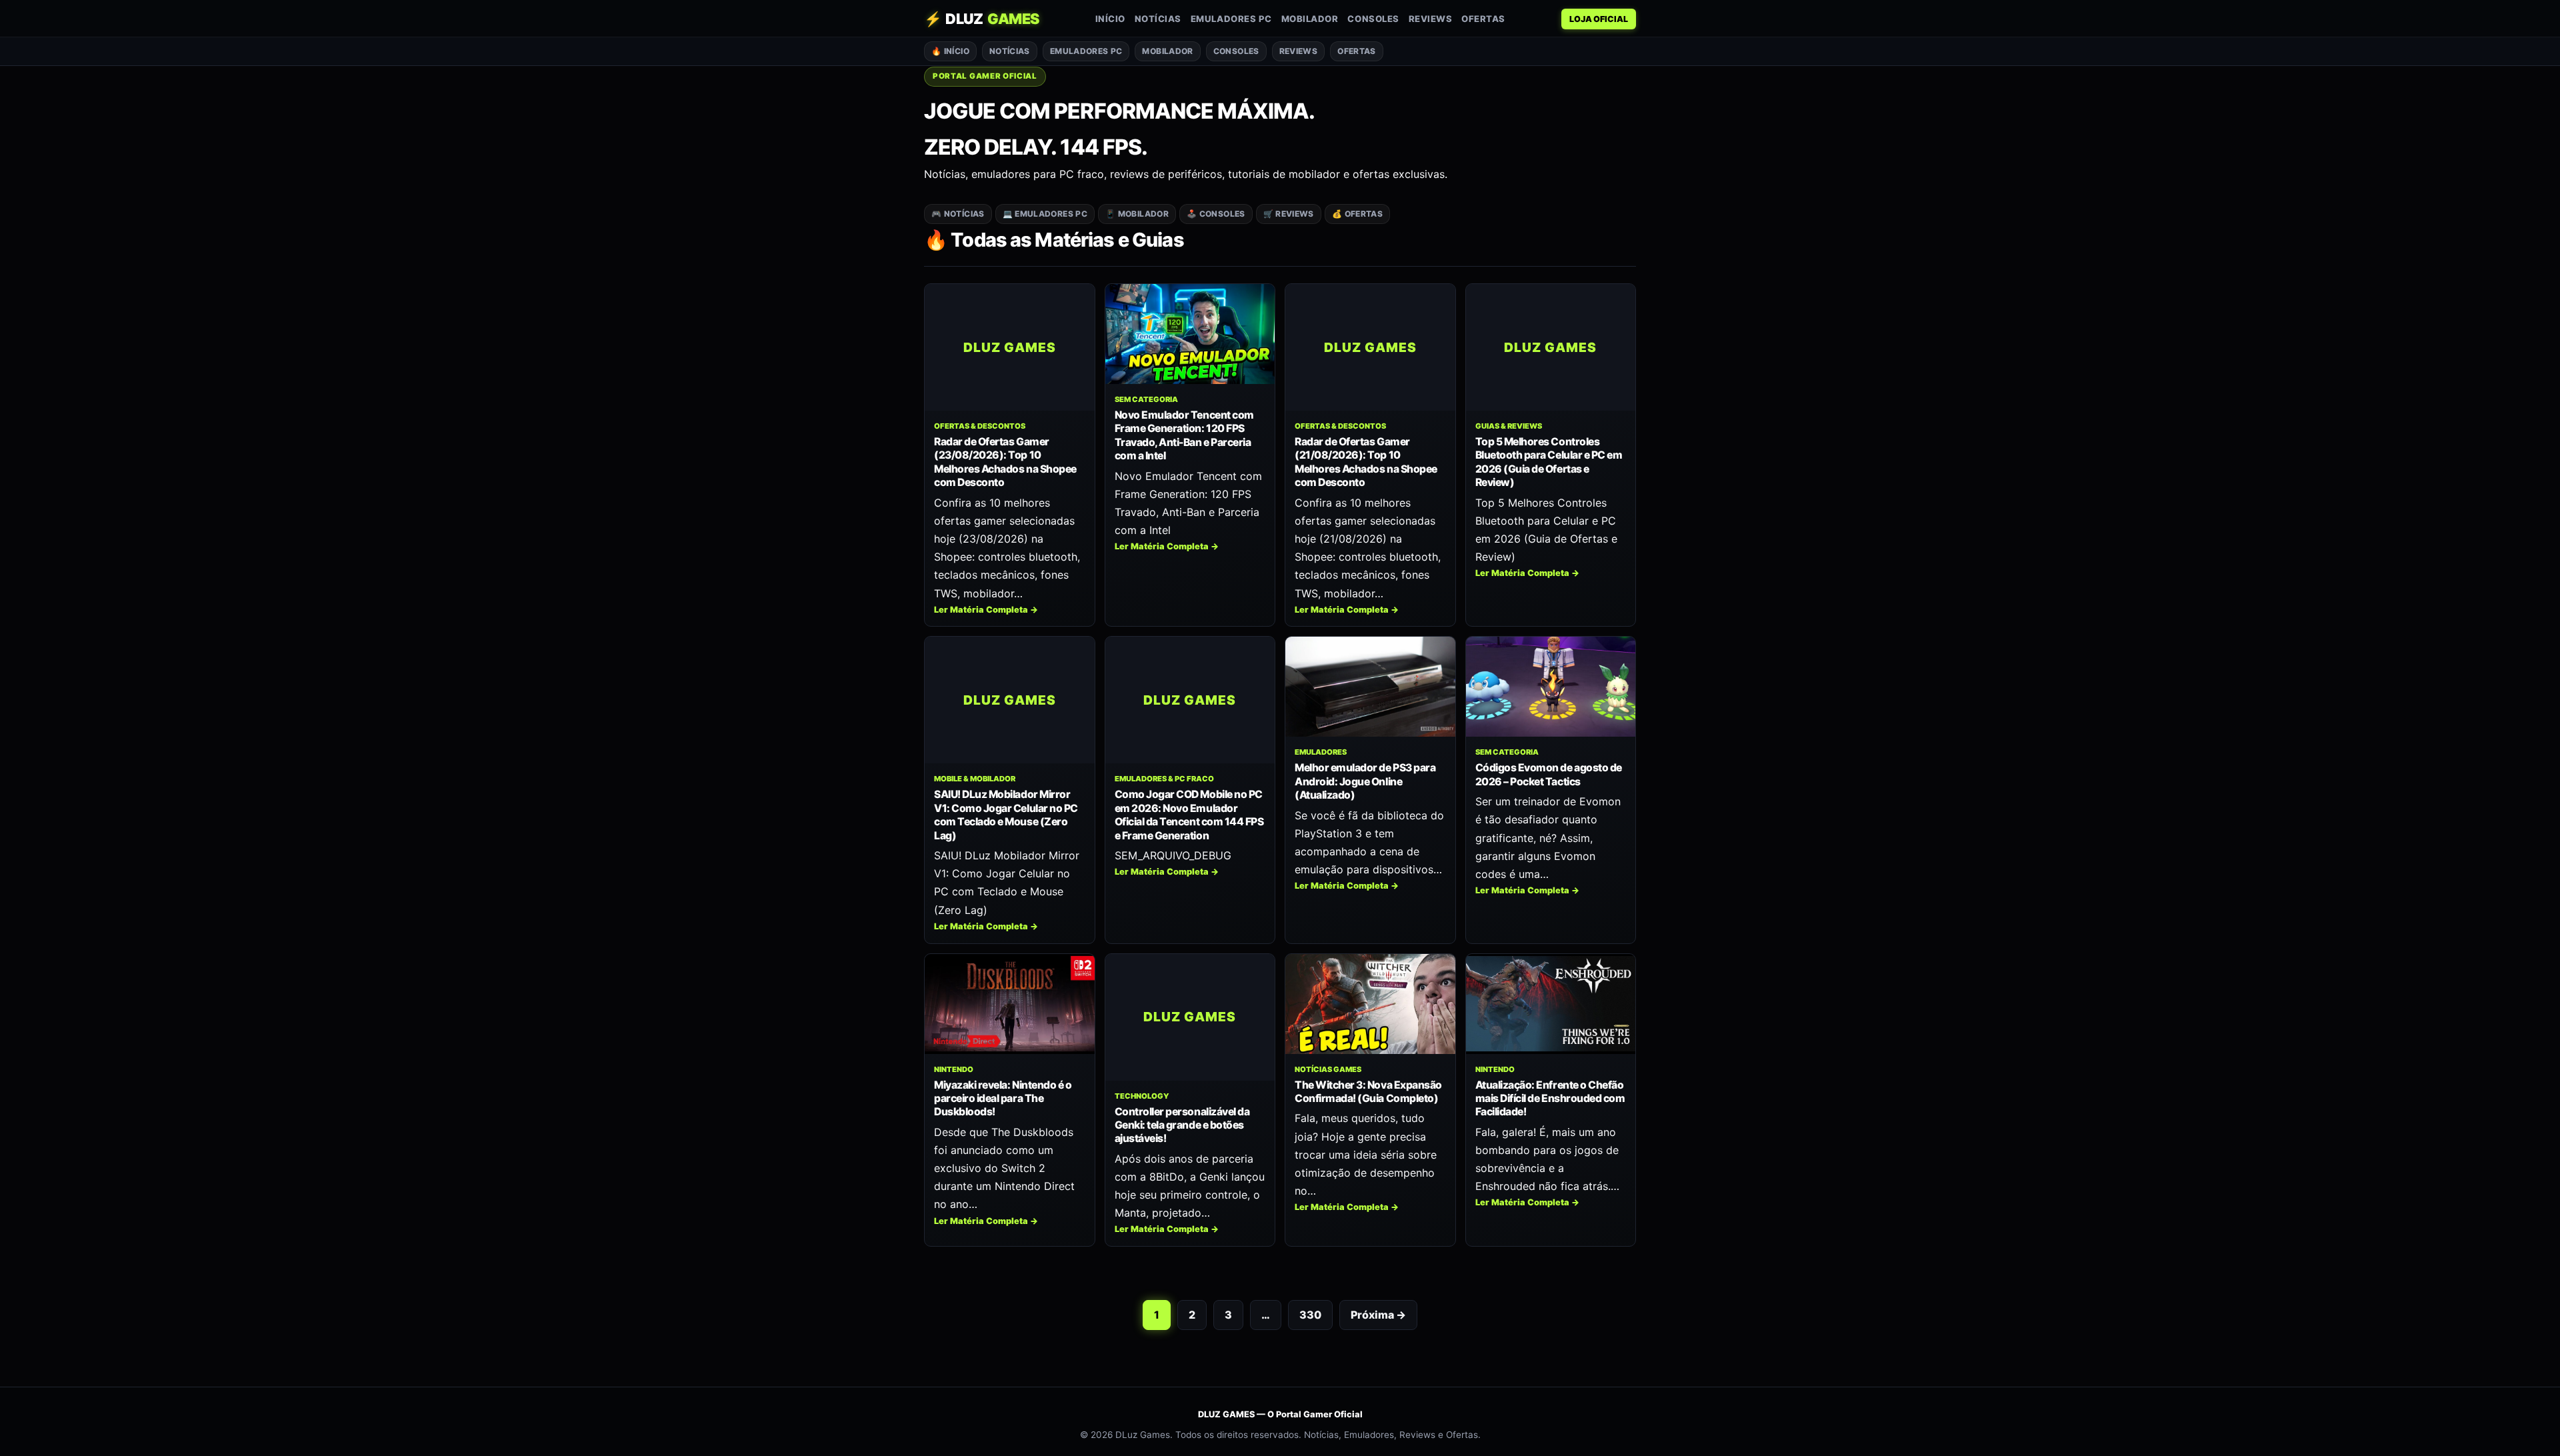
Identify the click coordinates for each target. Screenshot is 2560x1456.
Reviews (1431, 19)
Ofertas (1483, 19)
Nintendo (954, 1069)
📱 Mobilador (1137, 214)
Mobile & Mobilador (975, 779)
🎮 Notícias (958, 214)
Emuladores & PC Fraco (1164, 779)
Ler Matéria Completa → (986, 610)
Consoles (1373, 19)
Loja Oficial (1599, 19)
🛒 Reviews (1289, 214)
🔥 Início (950, 51)
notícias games (1328, 1069)
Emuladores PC (1231, 19)
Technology (1142, 1096)
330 (1310, 1315)
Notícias (1158, 19)
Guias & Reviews (1509, 426)
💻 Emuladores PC (1045, 214)
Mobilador (1310, 19)
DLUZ (982, 19)
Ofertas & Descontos (980, 426)
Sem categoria (1146, 399)
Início (1110, 19)
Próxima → (1378, 1315)
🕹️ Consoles (1216, 214)
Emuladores (1321, 752)
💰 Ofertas (1357, 214)
